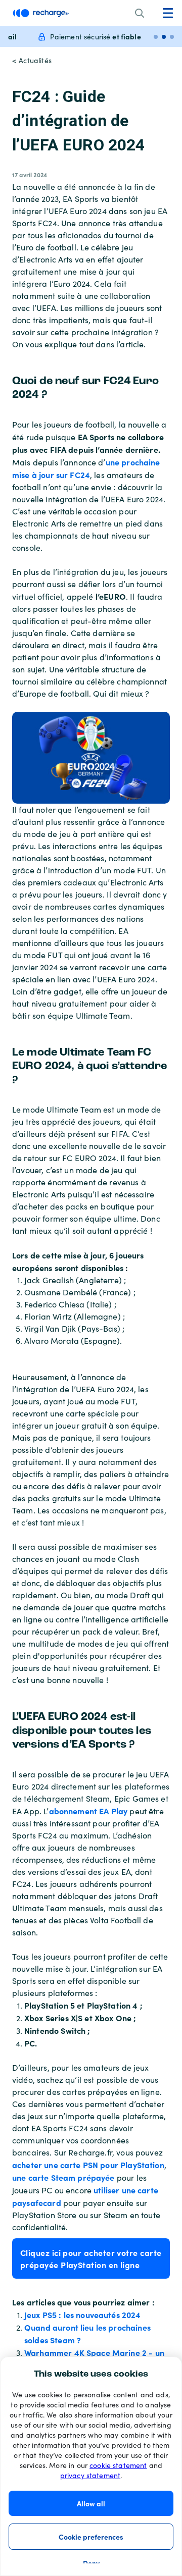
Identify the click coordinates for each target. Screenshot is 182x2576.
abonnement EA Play (88, 1811)
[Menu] (168, 13)
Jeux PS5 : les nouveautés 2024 (83, 2315)
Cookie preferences (91, 2537)
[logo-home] (41, 13)
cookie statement (118, 2465)
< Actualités (32, 60)
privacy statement (90, 2475)
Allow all (91, 2503)
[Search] (140, 13)
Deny (91, 2563)
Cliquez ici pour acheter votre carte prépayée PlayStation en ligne (91, 2258)
